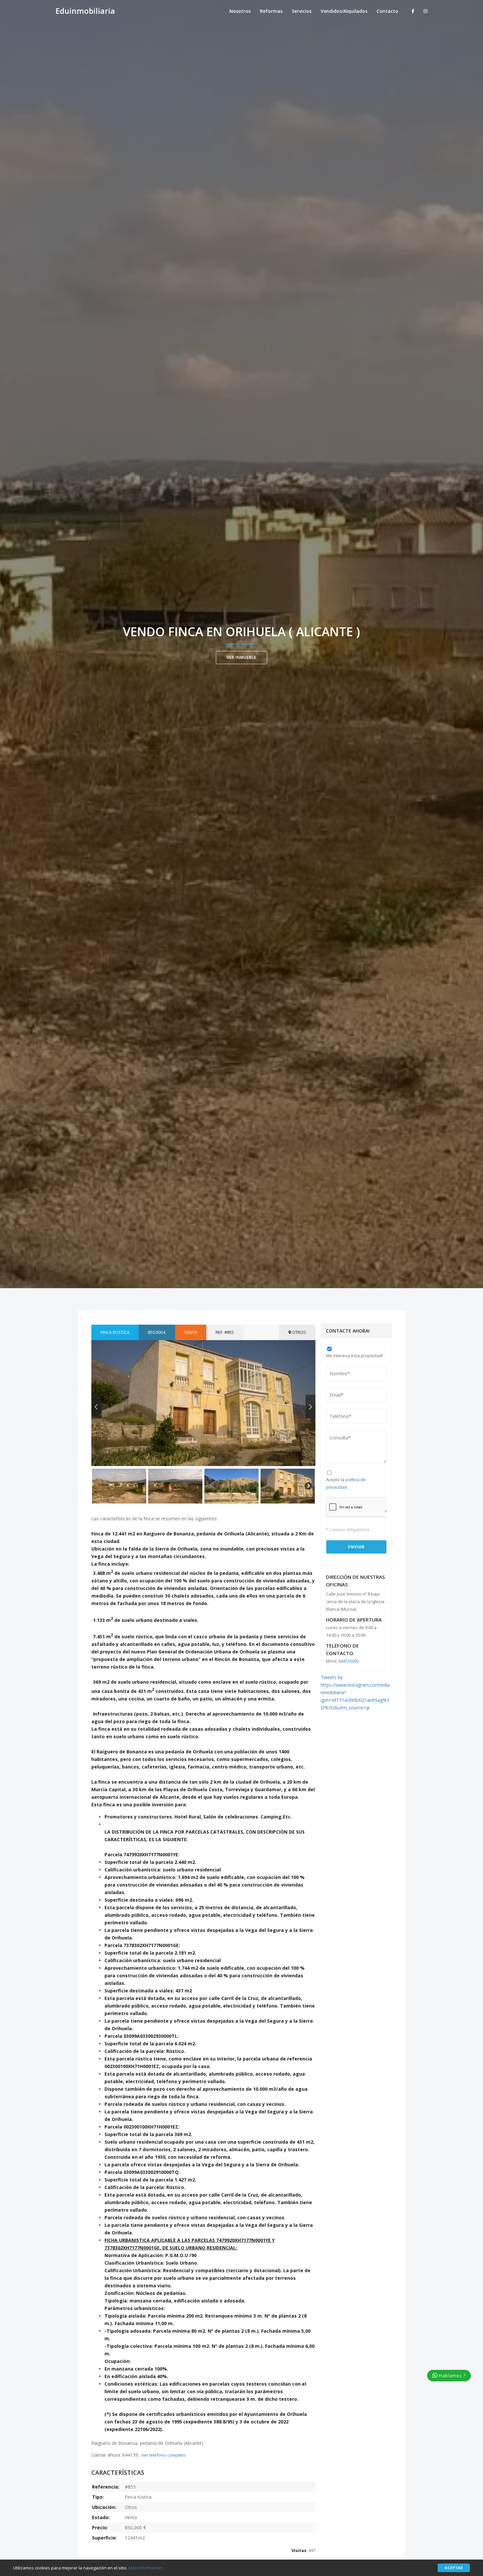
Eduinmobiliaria (85, 11)
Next (310, 1407)
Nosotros (240, 11)
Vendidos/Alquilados (344, 11)
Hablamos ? (452, 2375)
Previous (96, 1407)
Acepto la (346, 1483)
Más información (145, 2568)
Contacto (387, 11)
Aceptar (454, 2568)
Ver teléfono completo (163, 2455)
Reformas (271, 11)
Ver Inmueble (241, 657)
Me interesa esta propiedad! (354, 1356)
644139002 (349, 1661)
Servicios (302, 11)
